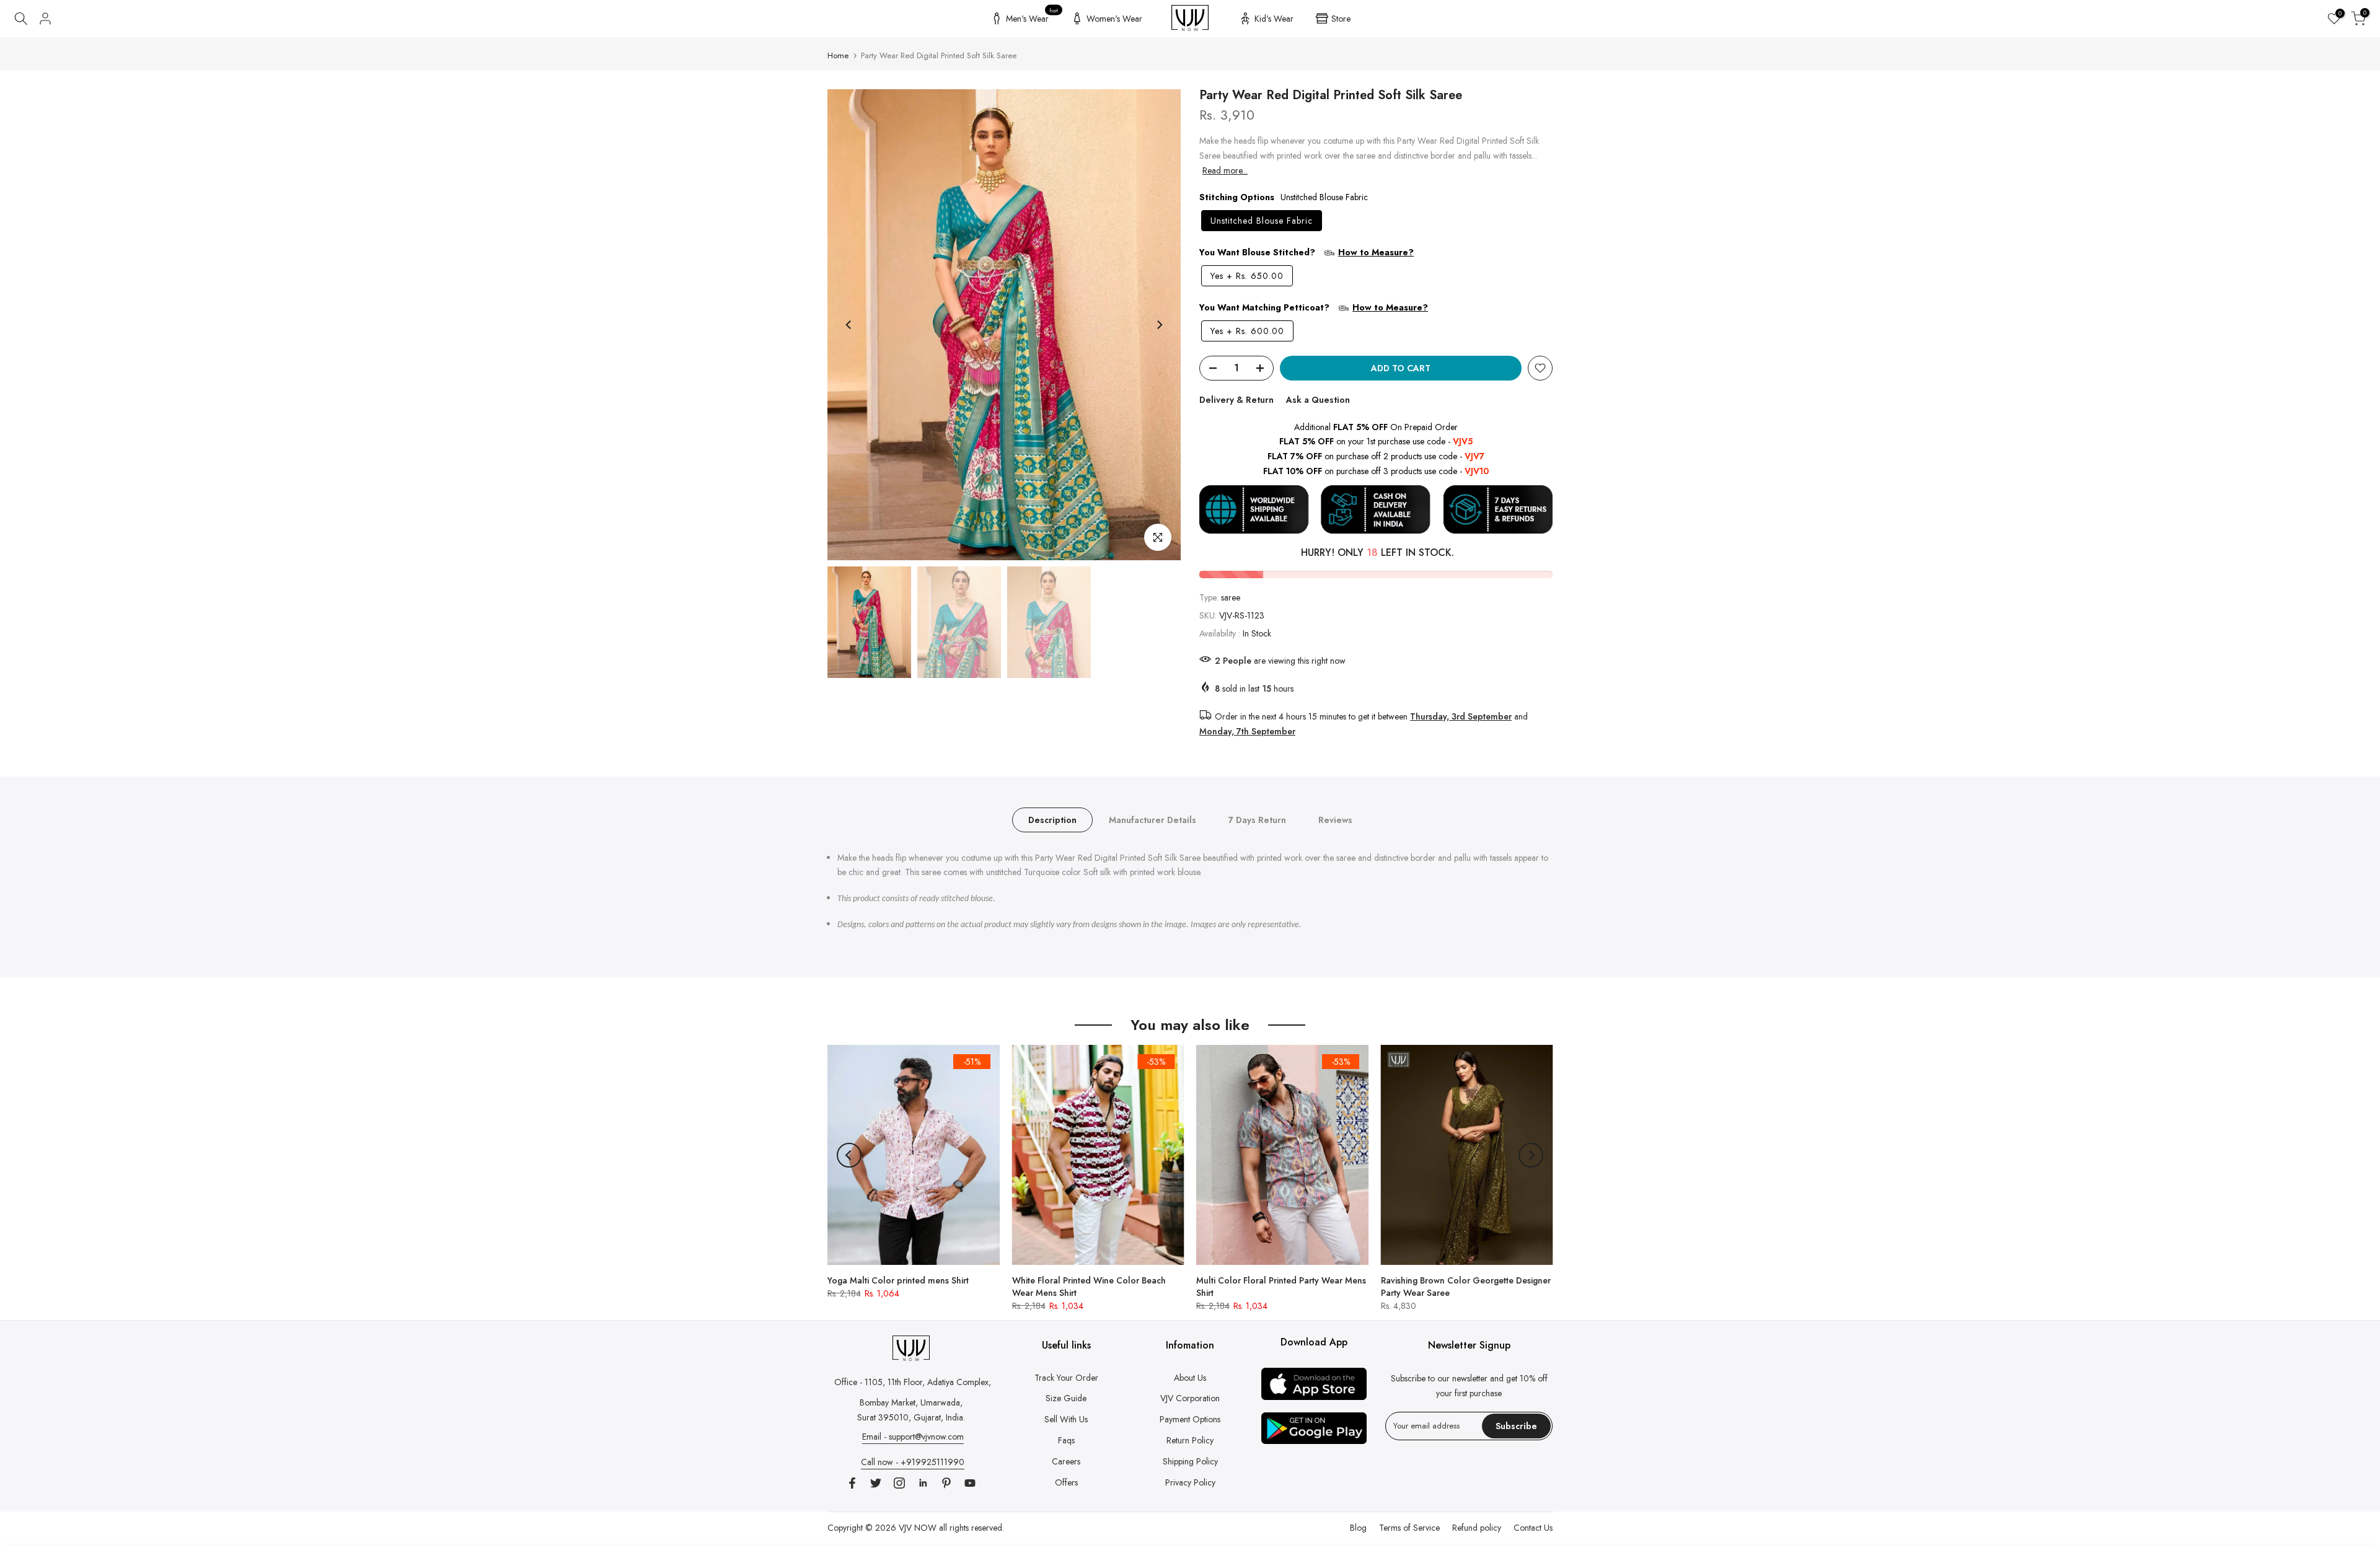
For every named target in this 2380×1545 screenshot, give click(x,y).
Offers (1066, 1482)
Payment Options (1190, 1419)
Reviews (1335, 819)
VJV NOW (918, 1528)
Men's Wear (1032, 17)
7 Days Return (1257, 819)
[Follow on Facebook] (852, 1483)
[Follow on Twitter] (876, 1483)
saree (1231, 597)
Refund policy (1477, 1528)
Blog (1358, 1528)
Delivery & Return (1236, 400)
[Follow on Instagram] (899, 1483)
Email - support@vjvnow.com (913, 1437)
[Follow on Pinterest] (946, 1483)
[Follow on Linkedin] (923, 1483)
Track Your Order (1066, 1378)
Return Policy (1190, 1440)
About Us (1190, 1378)
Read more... (1225, 170)
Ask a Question (1318, 400)
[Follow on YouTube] (970, 1483)
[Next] (1159, 325)
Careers (1066, 1461)
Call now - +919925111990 (913, 1462)
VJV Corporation (1190, 1398)
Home (838, 55)
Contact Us (1533, 1528)
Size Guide (1066, 1398)
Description (1052, 819)
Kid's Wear (1274, 19)
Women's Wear (1114, 19)
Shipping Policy (1190, 1461)
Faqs (1066, 1440)
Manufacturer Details (1153, 819)
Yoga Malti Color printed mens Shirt (898, 1280)
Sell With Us (1066, 1419)
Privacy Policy (1190, 1482)
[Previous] (849, 325)
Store (1341, 19)
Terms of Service (1409, 1528)
